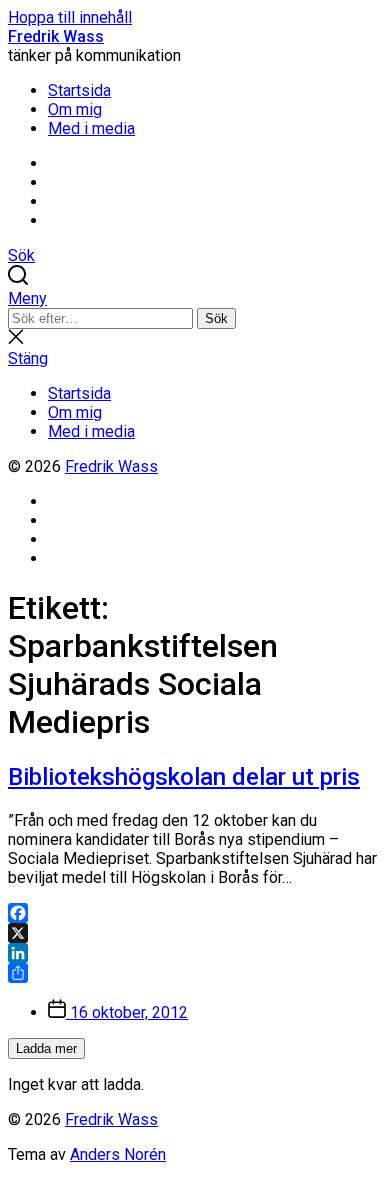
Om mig (75, 109)
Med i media (91, 128)
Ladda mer (46, 1048)
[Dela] (195, 973)
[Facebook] (195, 913)
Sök (216, 318)
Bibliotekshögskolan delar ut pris (184, 777)
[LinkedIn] (195, 953)
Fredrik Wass (56, 36)
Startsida (79, 90)
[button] (195, 298)
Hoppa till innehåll (70, 17)
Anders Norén (118, 1154)
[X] (195, 933)
